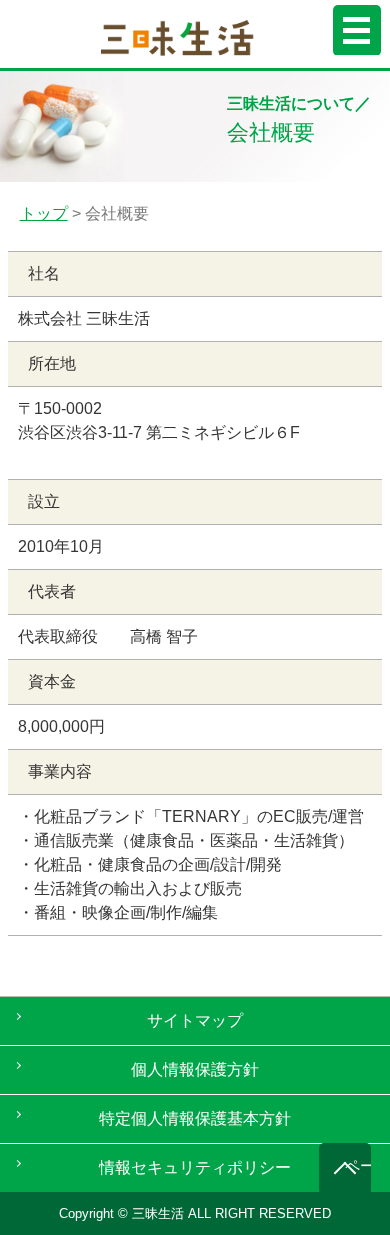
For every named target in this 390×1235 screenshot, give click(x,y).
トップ (44, 213)
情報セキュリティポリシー (195, 1167)
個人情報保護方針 (195, 1069)
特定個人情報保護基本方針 (195, 1118)
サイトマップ (195, 1020)
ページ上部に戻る (358, 1165)
